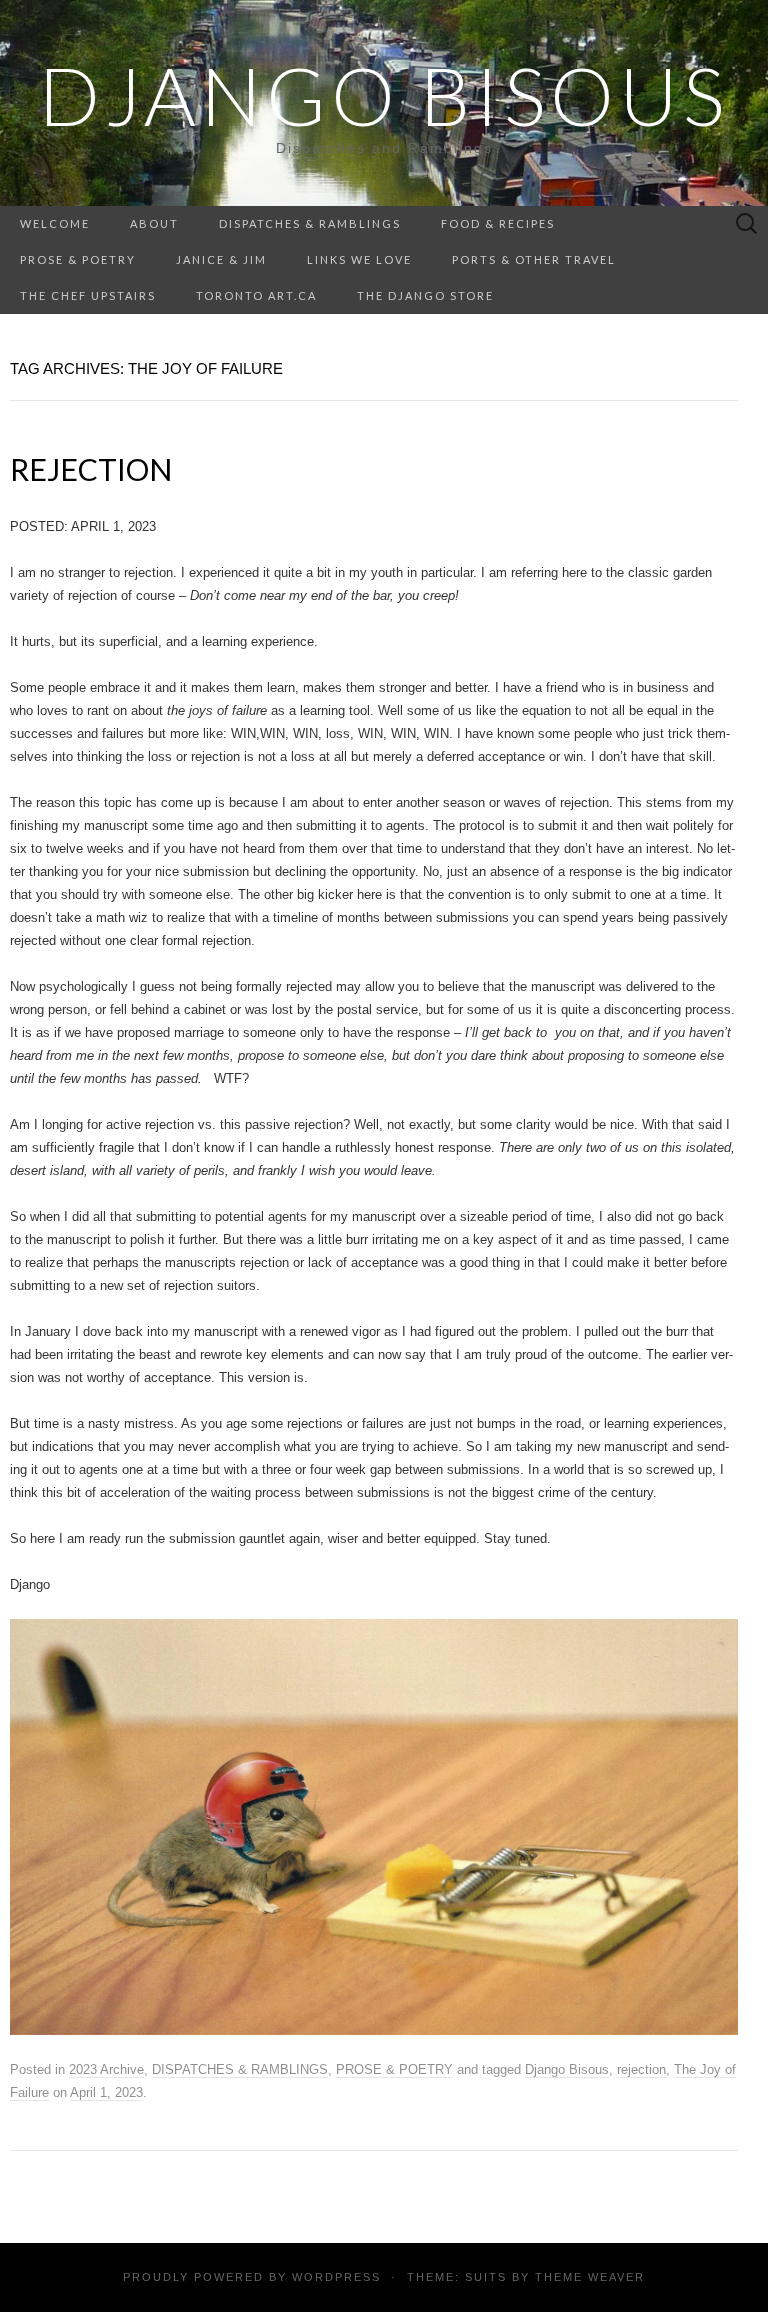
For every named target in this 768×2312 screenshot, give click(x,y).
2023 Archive (106, 2069)
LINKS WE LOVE (359, 259)
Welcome (55, 223)
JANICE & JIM (221, 259)
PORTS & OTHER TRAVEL (534, 259)
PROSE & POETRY (78, 259)
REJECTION (91, 469)
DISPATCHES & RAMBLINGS (310, 223)
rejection (641, 2069)
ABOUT (154, 223)
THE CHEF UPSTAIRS (88, 295)
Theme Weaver (590, 2277)
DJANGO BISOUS (384, 95)
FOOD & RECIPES (498, 223)
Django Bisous (567, 2069)
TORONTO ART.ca (256, 295)
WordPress (336, 2277)
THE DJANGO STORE (425, 295)
